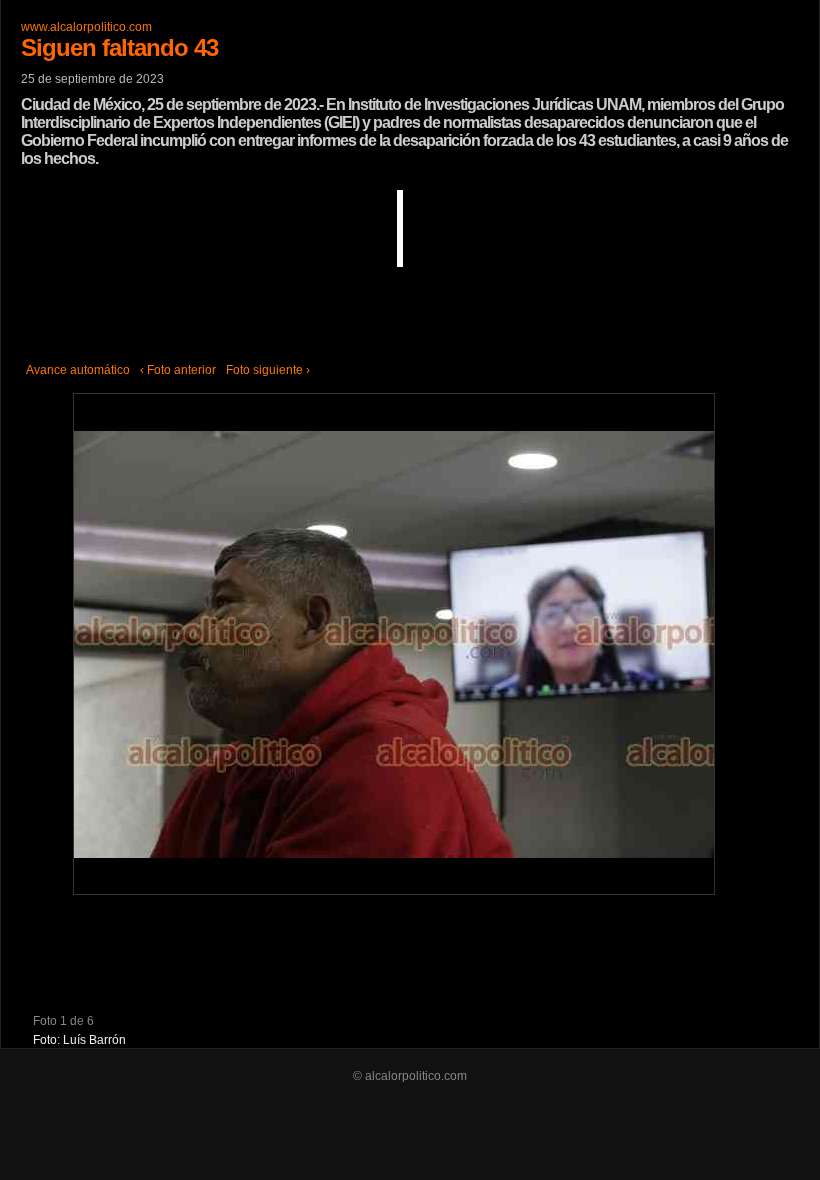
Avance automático (78, 370)
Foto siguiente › (268, 370)
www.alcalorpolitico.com (86, 27)
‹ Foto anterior (178, 370)
